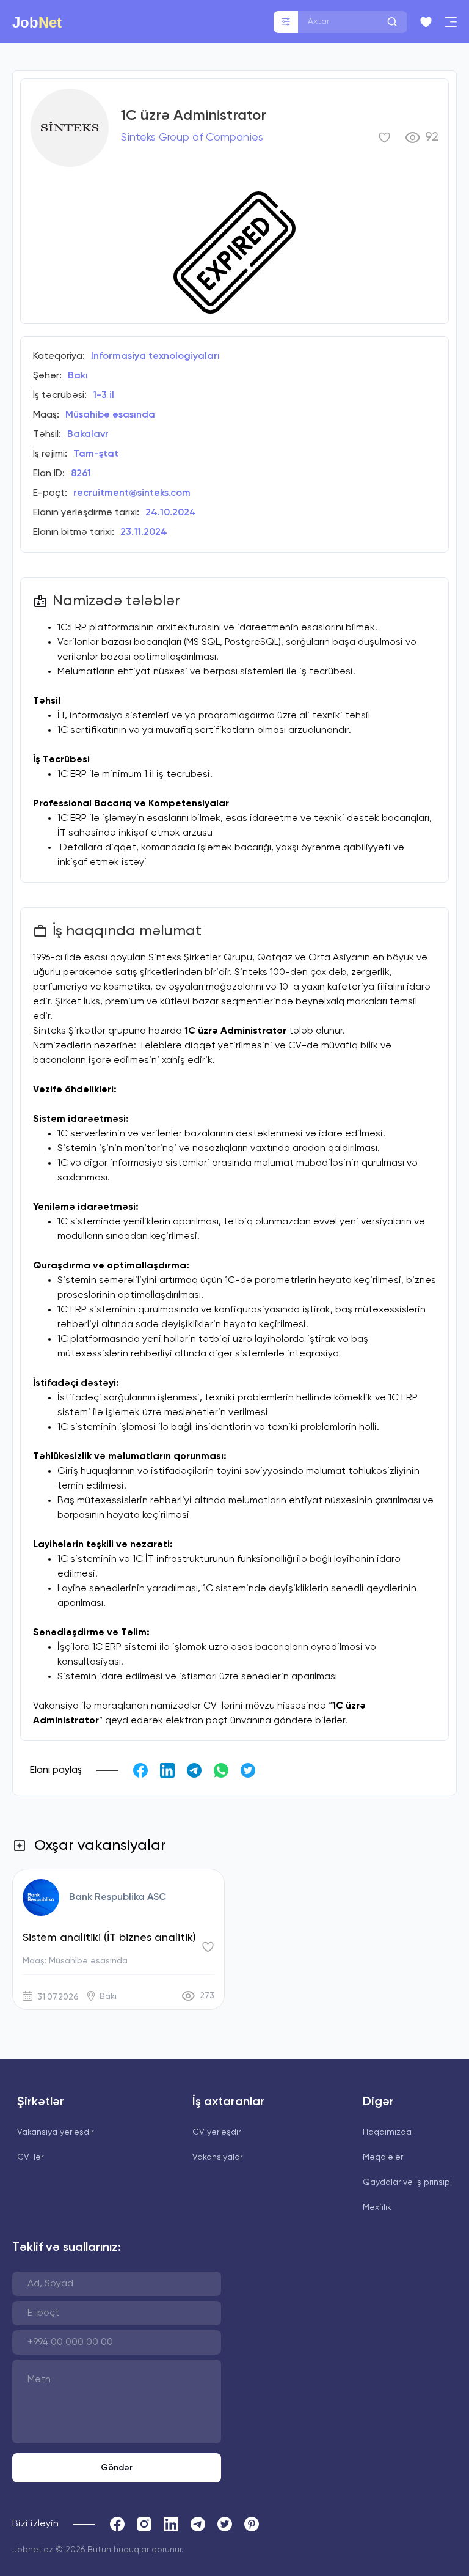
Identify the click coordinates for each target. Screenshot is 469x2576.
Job (37, 22)
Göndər (117, 2468)
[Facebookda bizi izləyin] (117, 2524)
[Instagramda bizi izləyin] (144, 2524)
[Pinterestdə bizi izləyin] (252, 2524)
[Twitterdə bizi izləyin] (225, 2524)
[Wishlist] (426, 22)
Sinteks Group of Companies (192, 138)
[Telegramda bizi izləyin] (198, 2524)
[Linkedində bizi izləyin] (171, 2524)
